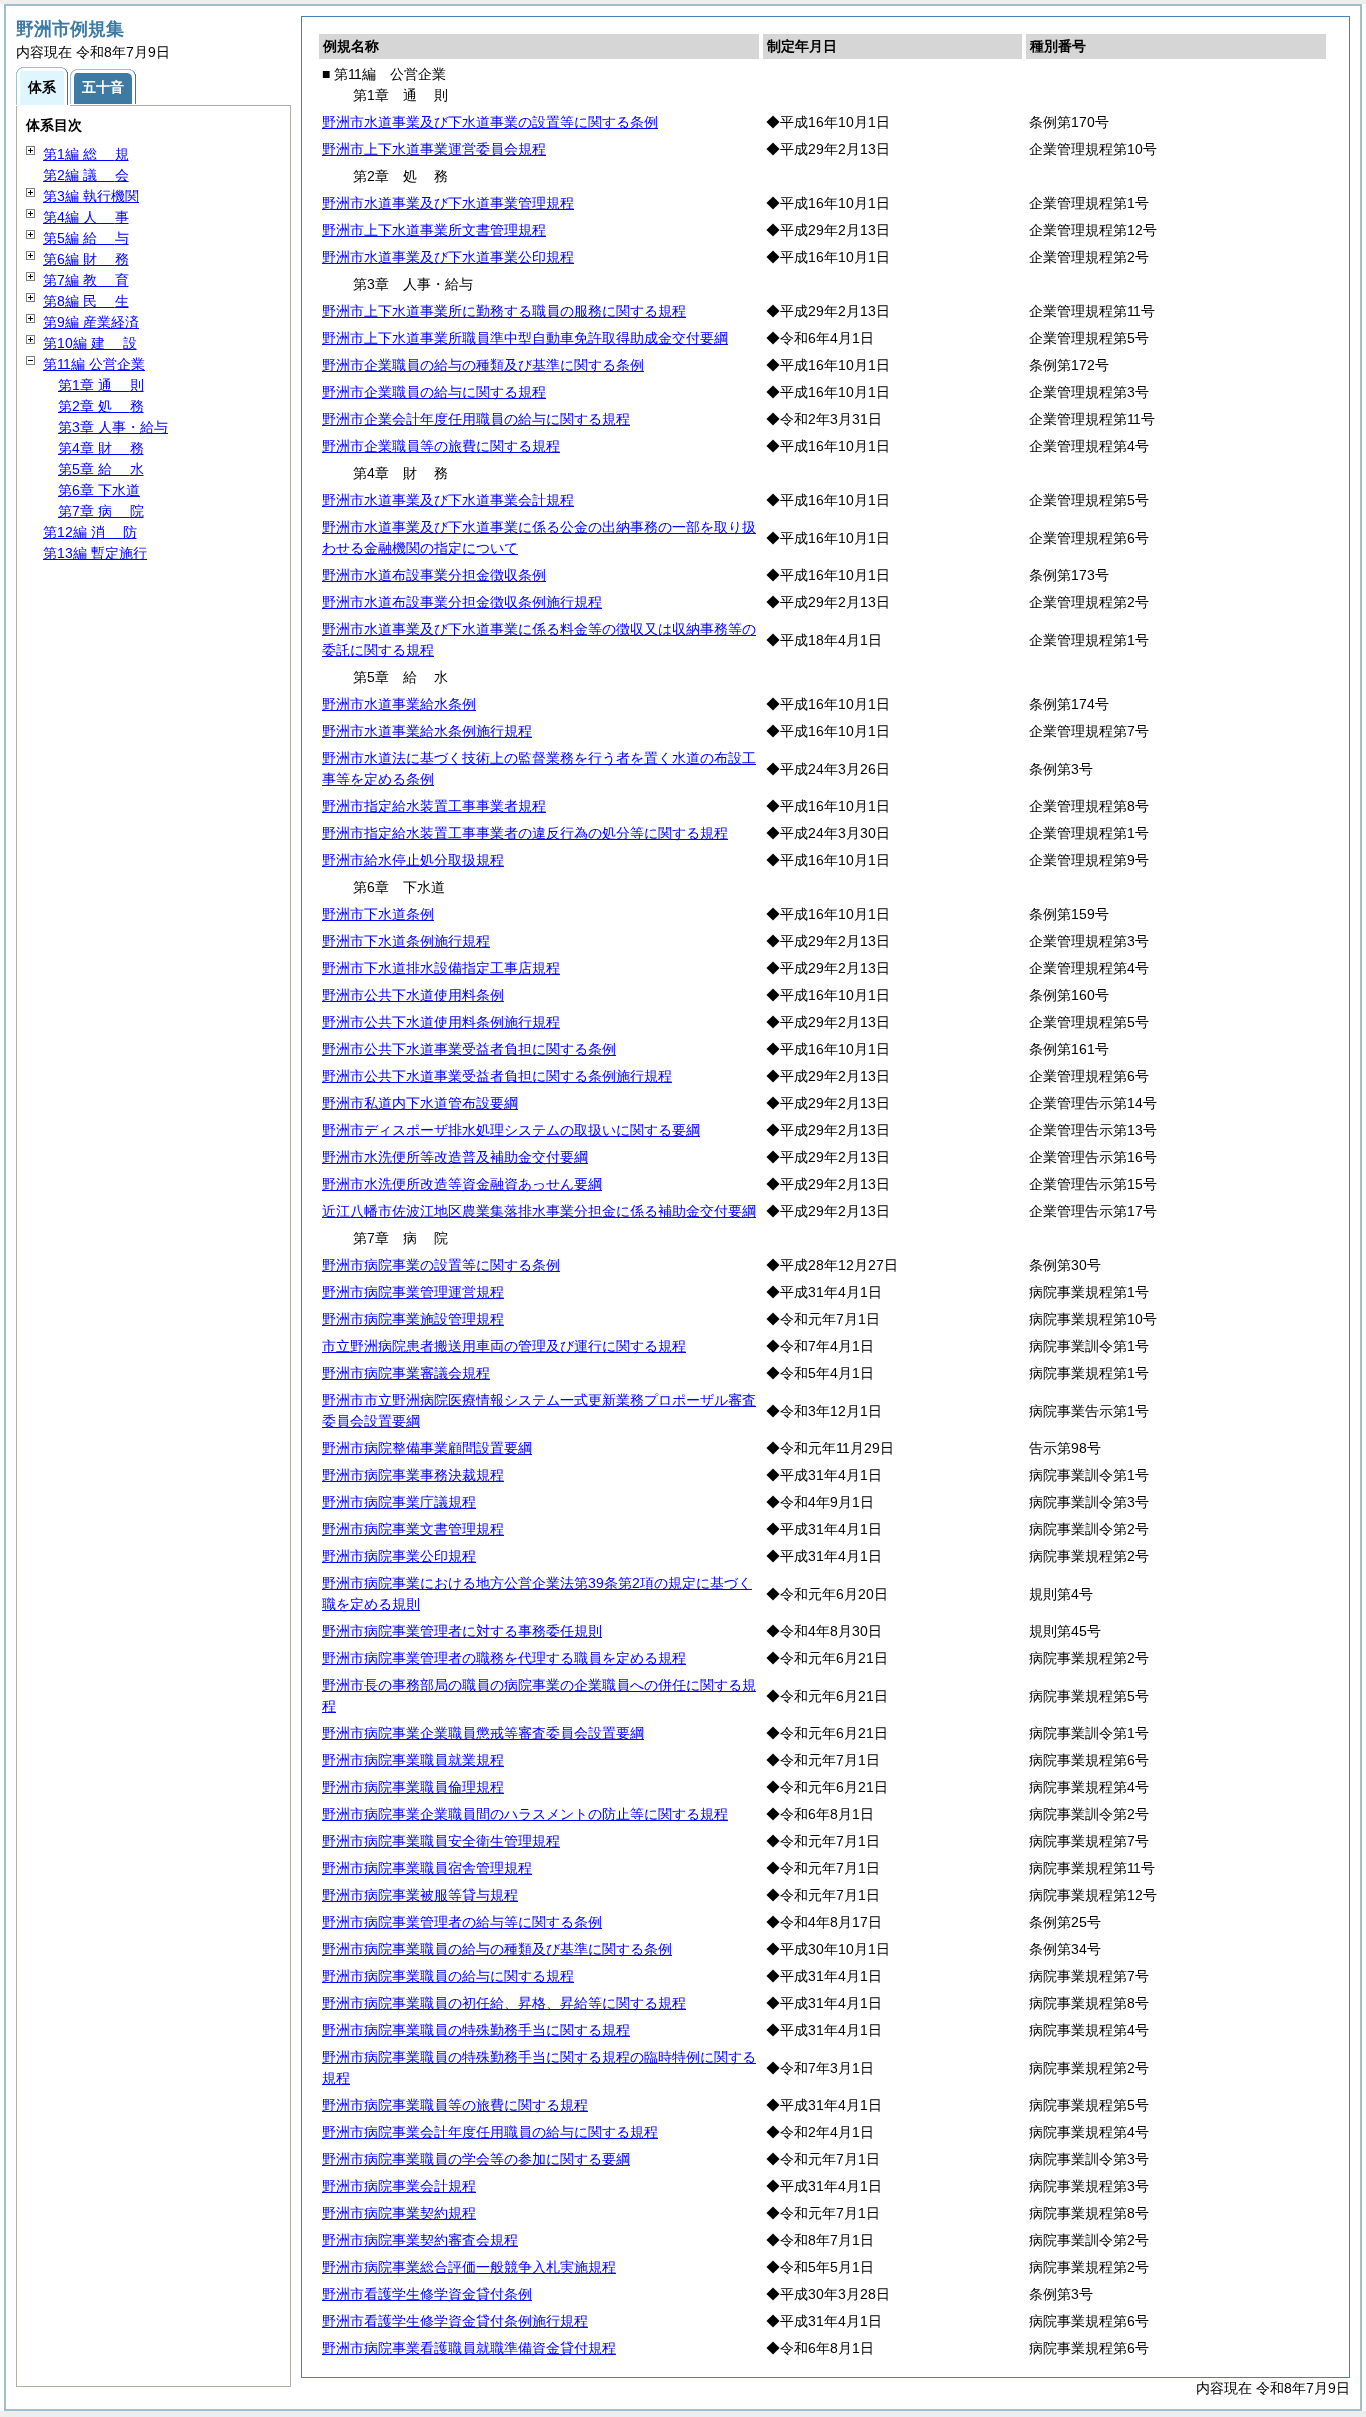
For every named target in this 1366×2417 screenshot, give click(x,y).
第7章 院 (101, 511)
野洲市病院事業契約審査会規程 (420, 2240)
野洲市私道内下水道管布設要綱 (420, 1103)
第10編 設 (90, 343)
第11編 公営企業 (94, 364)
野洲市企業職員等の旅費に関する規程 (441, 446)
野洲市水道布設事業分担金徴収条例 (434, 575)
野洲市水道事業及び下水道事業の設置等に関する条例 (490, 122)
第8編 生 (86, 301)
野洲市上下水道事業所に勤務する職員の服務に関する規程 (504, 311)
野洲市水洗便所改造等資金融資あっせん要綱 (462, 1184)
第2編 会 (86, 175)
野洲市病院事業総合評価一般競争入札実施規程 (469, 2267)
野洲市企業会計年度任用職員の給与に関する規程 (476, 419)
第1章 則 (101, 385)
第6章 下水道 (99, 490)
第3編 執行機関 (91, 196)
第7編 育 (86, 280)
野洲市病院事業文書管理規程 (413, 1529)
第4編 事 (86, 217)
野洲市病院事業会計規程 (399, 2186)
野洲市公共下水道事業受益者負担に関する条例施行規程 (497, 1076)
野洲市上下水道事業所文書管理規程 (434, 230)
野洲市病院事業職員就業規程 (413, 1760)
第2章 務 (101, 406)
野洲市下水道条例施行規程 (406, 941)
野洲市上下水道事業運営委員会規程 (434, 149)
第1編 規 (86, 154)
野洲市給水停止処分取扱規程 (413, 860)
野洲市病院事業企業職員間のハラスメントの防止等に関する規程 (525, 1814)
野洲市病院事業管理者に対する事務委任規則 (462, 1631)
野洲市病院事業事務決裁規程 (413, 1475)
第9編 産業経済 (91, 322)
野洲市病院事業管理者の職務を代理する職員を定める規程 (504, 1658)
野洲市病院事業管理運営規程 (413, 1292)
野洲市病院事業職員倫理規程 (413, 1787)
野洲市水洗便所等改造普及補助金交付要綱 (455, 1157)
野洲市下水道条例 (378, 914)
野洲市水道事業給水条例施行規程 (427, 731)
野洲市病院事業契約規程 (399, 2213)
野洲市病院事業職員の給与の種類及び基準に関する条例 (497, 1949)
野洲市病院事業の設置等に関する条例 (441, 1265)
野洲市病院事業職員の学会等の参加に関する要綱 (476, 2159)
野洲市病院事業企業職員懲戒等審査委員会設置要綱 (483, 1733)
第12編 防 (90, 532)
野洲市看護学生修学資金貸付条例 (427, 2294)
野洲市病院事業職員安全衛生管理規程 (441, 1841)
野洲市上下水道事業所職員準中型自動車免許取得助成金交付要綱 (525, 338)
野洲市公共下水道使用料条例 (413, 995)
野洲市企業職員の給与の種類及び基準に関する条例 (483, 365)
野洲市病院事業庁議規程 (399, 1502)
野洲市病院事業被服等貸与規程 (420, 1895)
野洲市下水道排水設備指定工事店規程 (441, 968)
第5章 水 (101, 469)
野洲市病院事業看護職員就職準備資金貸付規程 (469, 2348)
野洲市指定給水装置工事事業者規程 (434, 806)
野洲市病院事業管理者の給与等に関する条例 (462, 1922)
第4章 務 (101, 448)
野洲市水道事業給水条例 (399, 704)
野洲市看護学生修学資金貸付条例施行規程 (455, 2321)
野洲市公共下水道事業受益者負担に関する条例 (469, 1049)
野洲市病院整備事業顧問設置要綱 (427, 1448)
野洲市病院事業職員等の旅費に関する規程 (455, 2105)
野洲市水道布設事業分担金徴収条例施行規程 (462, 602)
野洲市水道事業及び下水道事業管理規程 (448, 203)
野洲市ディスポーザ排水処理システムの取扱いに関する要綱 (511, 1130)
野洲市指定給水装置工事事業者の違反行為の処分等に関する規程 (525, 833)
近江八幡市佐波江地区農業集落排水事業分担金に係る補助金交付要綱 (539, 1211)
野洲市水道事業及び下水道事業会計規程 (448, 500)
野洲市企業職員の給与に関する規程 (434, 392)
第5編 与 (86, 238)
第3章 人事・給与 (113, 427)
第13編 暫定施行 (95, 553)
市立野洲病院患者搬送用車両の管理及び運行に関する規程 (504, 1346)
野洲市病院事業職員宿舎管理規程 (427, 1868)
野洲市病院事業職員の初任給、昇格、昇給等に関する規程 (504, 2003)
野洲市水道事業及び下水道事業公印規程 (448, 257)
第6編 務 (86, 259)
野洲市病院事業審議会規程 (406, 1373)
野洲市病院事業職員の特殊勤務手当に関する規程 (476, 2030)
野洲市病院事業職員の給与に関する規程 (448, 1976)
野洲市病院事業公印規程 (399, 1556)
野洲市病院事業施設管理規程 (413, 1319)
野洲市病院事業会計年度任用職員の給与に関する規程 (490, 2132)
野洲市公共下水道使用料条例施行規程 (441, 1022)
